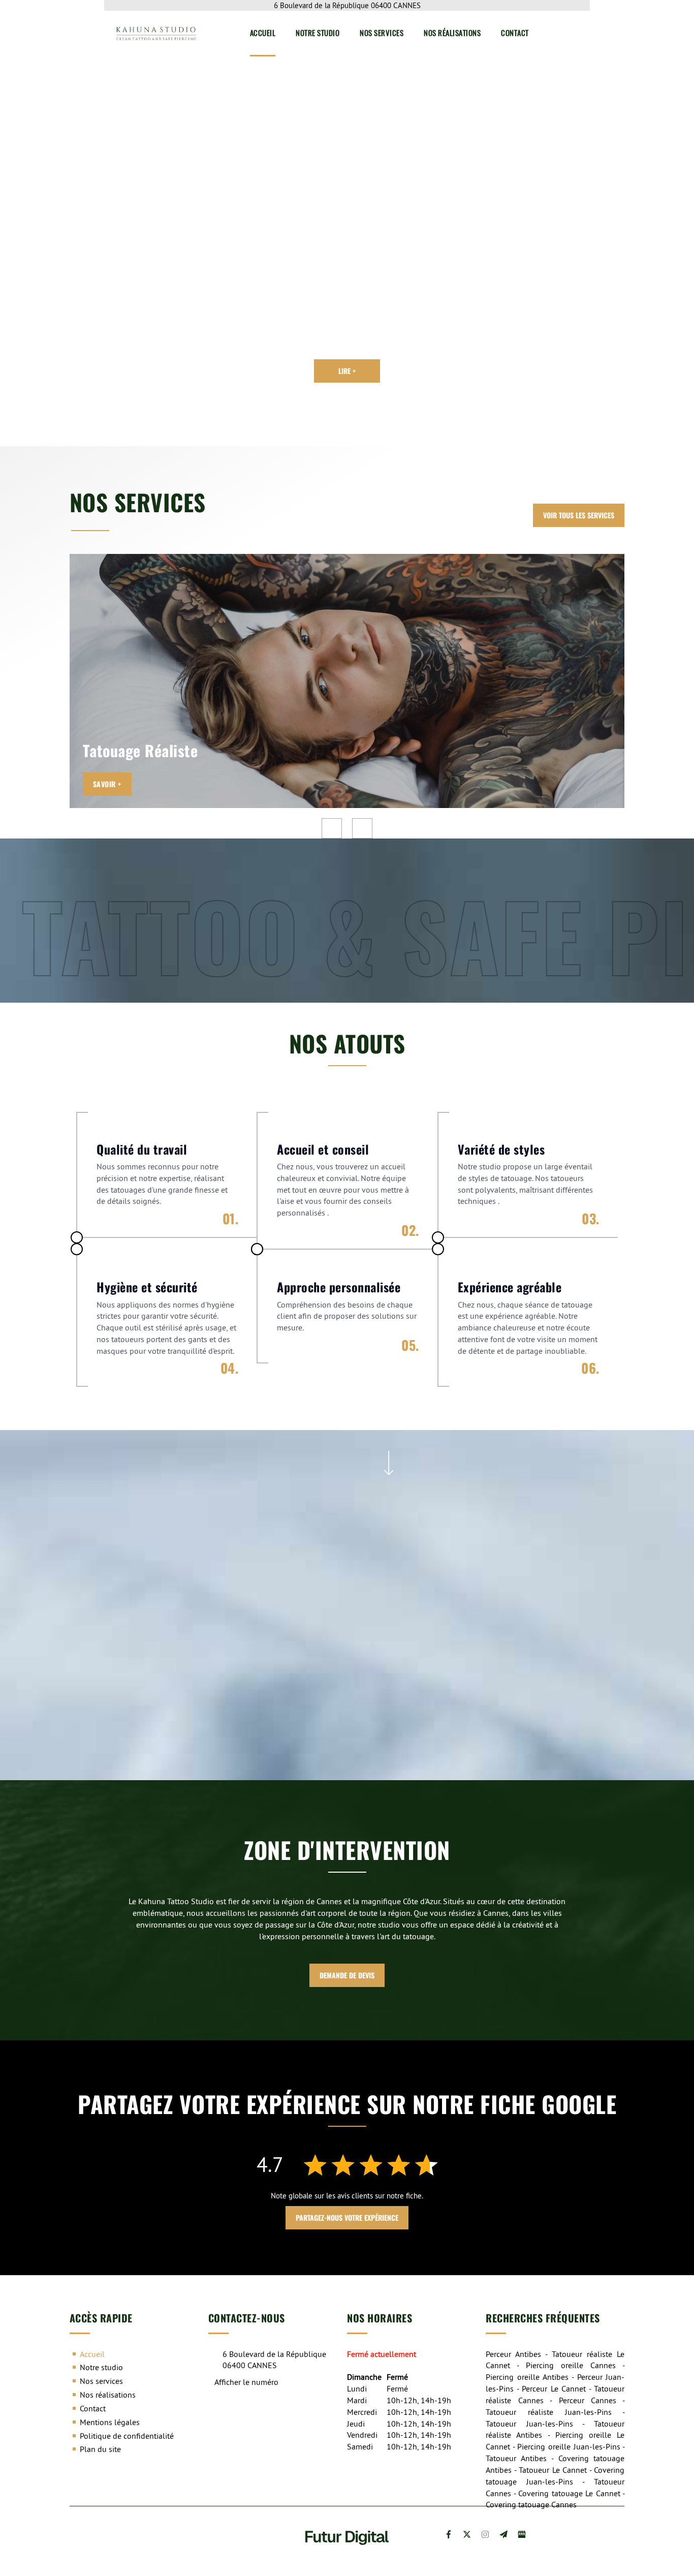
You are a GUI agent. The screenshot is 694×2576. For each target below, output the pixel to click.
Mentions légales (110, 2422)
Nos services (382, 33)
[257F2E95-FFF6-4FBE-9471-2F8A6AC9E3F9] (250, 1565)
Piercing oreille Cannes (571, 2365)
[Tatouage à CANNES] (528, 1565)
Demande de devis (347, 1975)
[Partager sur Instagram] (485, 2534)
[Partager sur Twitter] (467, 2534)
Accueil (263, 33)
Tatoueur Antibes (516, 2458)
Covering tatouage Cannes (531, 2504)
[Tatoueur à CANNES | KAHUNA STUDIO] (250, 1666)
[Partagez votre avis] (522, 2534)
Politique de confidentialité (127, 2436)
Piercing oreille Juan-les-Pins (569, 2446)
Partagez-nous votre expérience (347, 2217)
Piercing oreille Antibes (527, 2377)
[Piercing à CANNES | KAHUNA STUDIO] (388, 1666)
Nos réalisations (452, 33)
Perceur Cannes (588, 2400)
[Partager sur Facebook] (449, 2534)
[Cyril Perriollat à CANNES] (91, 204)
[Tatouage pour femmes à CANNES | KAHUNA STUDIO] (528, 1666)
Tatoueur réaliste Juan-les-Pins (548, 2412)
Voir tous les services (579, 515)
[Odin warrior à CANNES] (184, 204)
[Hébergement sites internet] (347, 2555)
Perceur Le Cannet (554, 2388)
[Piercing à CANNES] (388, 1565)
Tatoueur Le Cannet (553, 2470)
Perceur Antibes (513, 2354)
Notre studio (318, 33)
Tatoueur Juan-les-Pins (529, 2424)
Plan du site (100, 2449)
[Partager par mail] (503, 2534)
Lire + (347, 371)
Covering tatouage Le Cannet (569, 2493)
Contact (515, 33)
